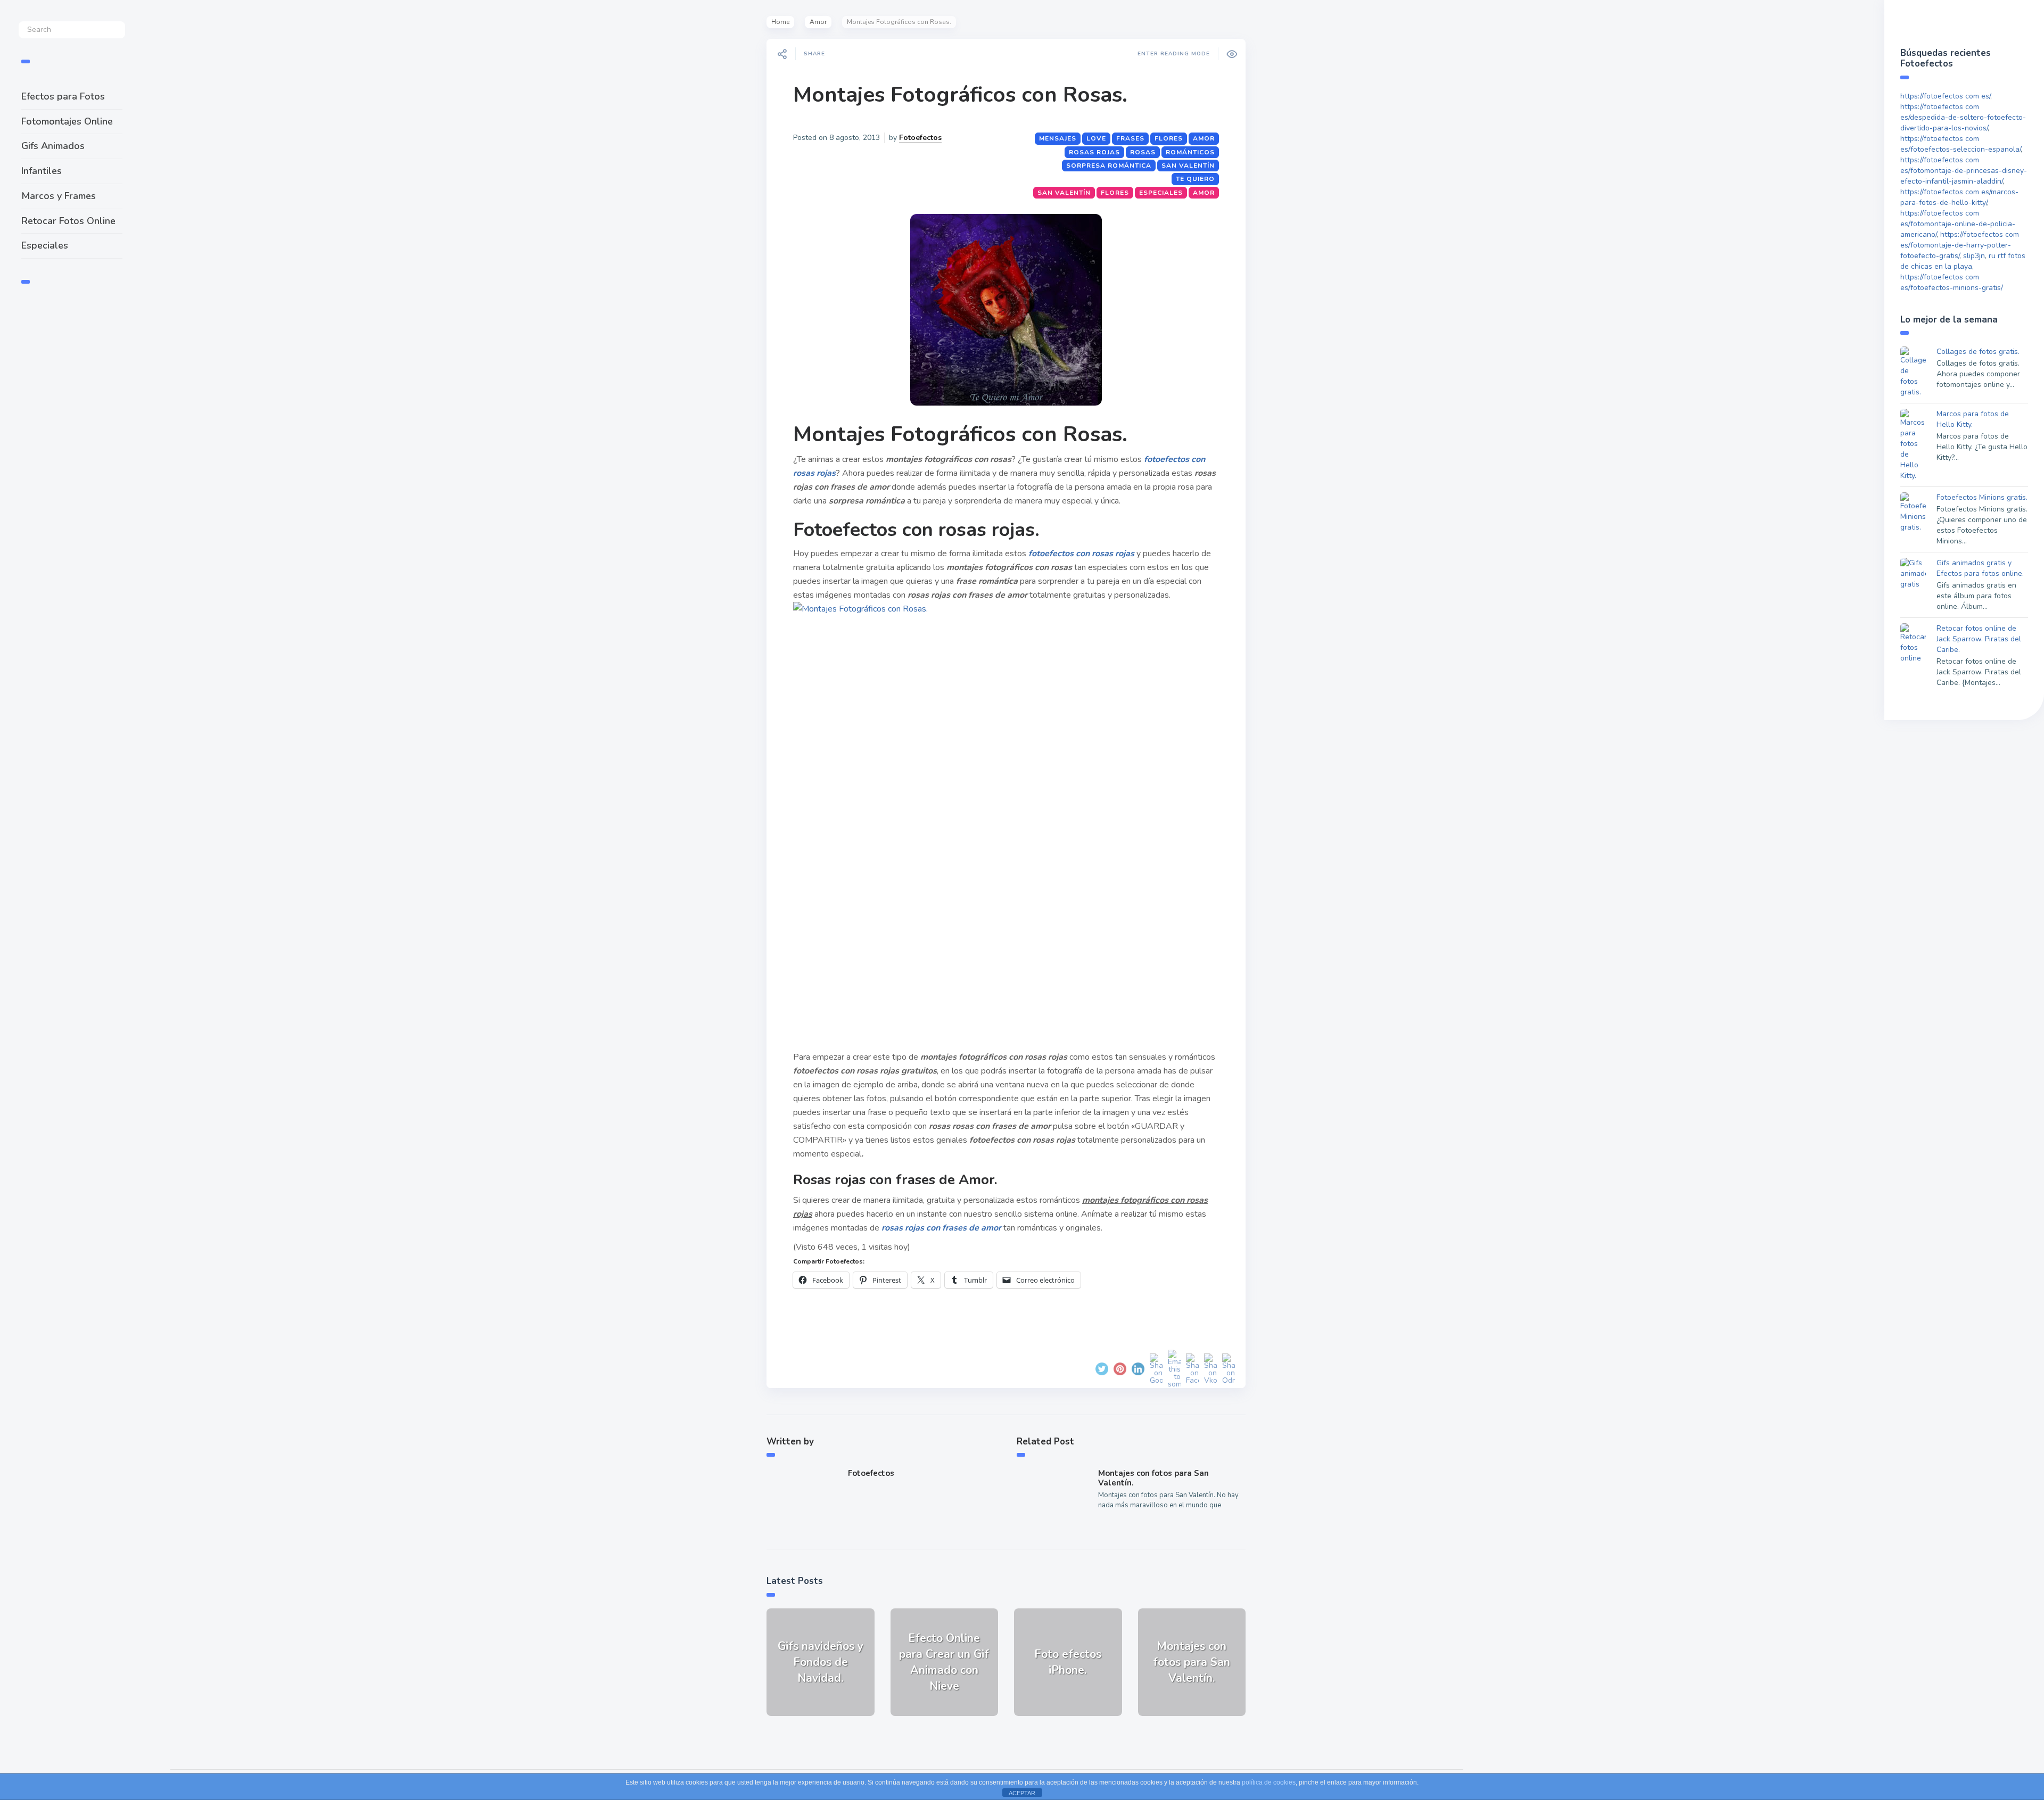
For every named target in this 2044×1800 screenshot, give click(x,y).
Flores (1169, 138)
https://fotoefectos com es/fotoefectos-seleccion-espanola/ (1960, 144)
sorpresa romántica (1109, 166)
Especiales (45, 245)
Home (780, 22)
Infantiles (42, 171)
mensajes (1058, 138)
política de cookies (1269, 1782)
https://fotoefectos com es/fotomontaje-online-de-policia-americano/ (1958, 224)
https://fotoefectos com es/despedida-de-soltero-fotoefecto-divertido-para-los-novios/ (1963, 117)
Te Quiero (1195, 179)
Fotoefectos (920, 138)
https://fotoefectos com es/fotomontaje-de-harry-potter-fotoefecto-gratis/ (1960, 245)
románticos (1190, 152)
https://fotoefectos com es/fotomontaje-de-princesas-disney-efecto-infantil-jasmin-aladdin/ (1964, 171)
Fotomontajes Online (67, 121)
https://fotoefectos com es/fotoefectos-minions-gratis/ (1952, 282)
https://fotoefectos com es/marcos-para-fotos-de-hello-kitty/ (1959, 197)
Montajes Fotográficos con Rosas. (960, 95)
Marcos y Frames (59, 196)
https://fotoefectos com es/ (1945, 96)
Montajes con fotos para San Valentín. (1153, 1478)
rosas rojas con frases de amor (941, 1228)
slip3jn (1974, 256)
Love (1096, 138)
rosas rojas (1094, 152)
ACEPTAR (1022, 1793)
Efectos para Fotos (63, 96)
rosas (1143, 152)
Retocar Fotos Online (68, 221)
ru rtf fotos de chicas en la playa (1963, 261)
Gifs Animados (53, 146)
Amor (818, 22)
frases (1130, 138)
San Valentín (1188, 166)
